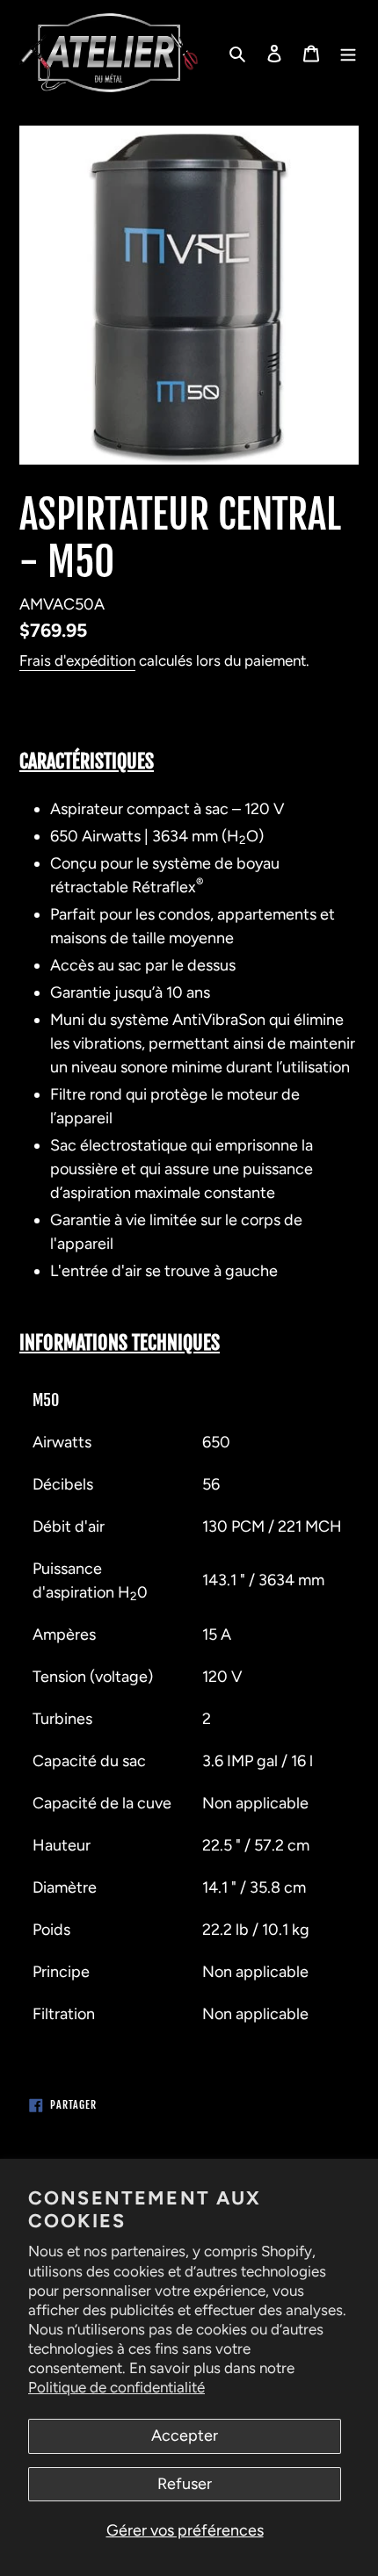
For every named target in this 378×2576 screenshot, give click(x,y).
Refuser (185, 2484)
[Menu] (348, 53)
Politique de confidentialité (116, 2387)
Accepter (185, 2435)
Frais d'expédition (77, 660)
